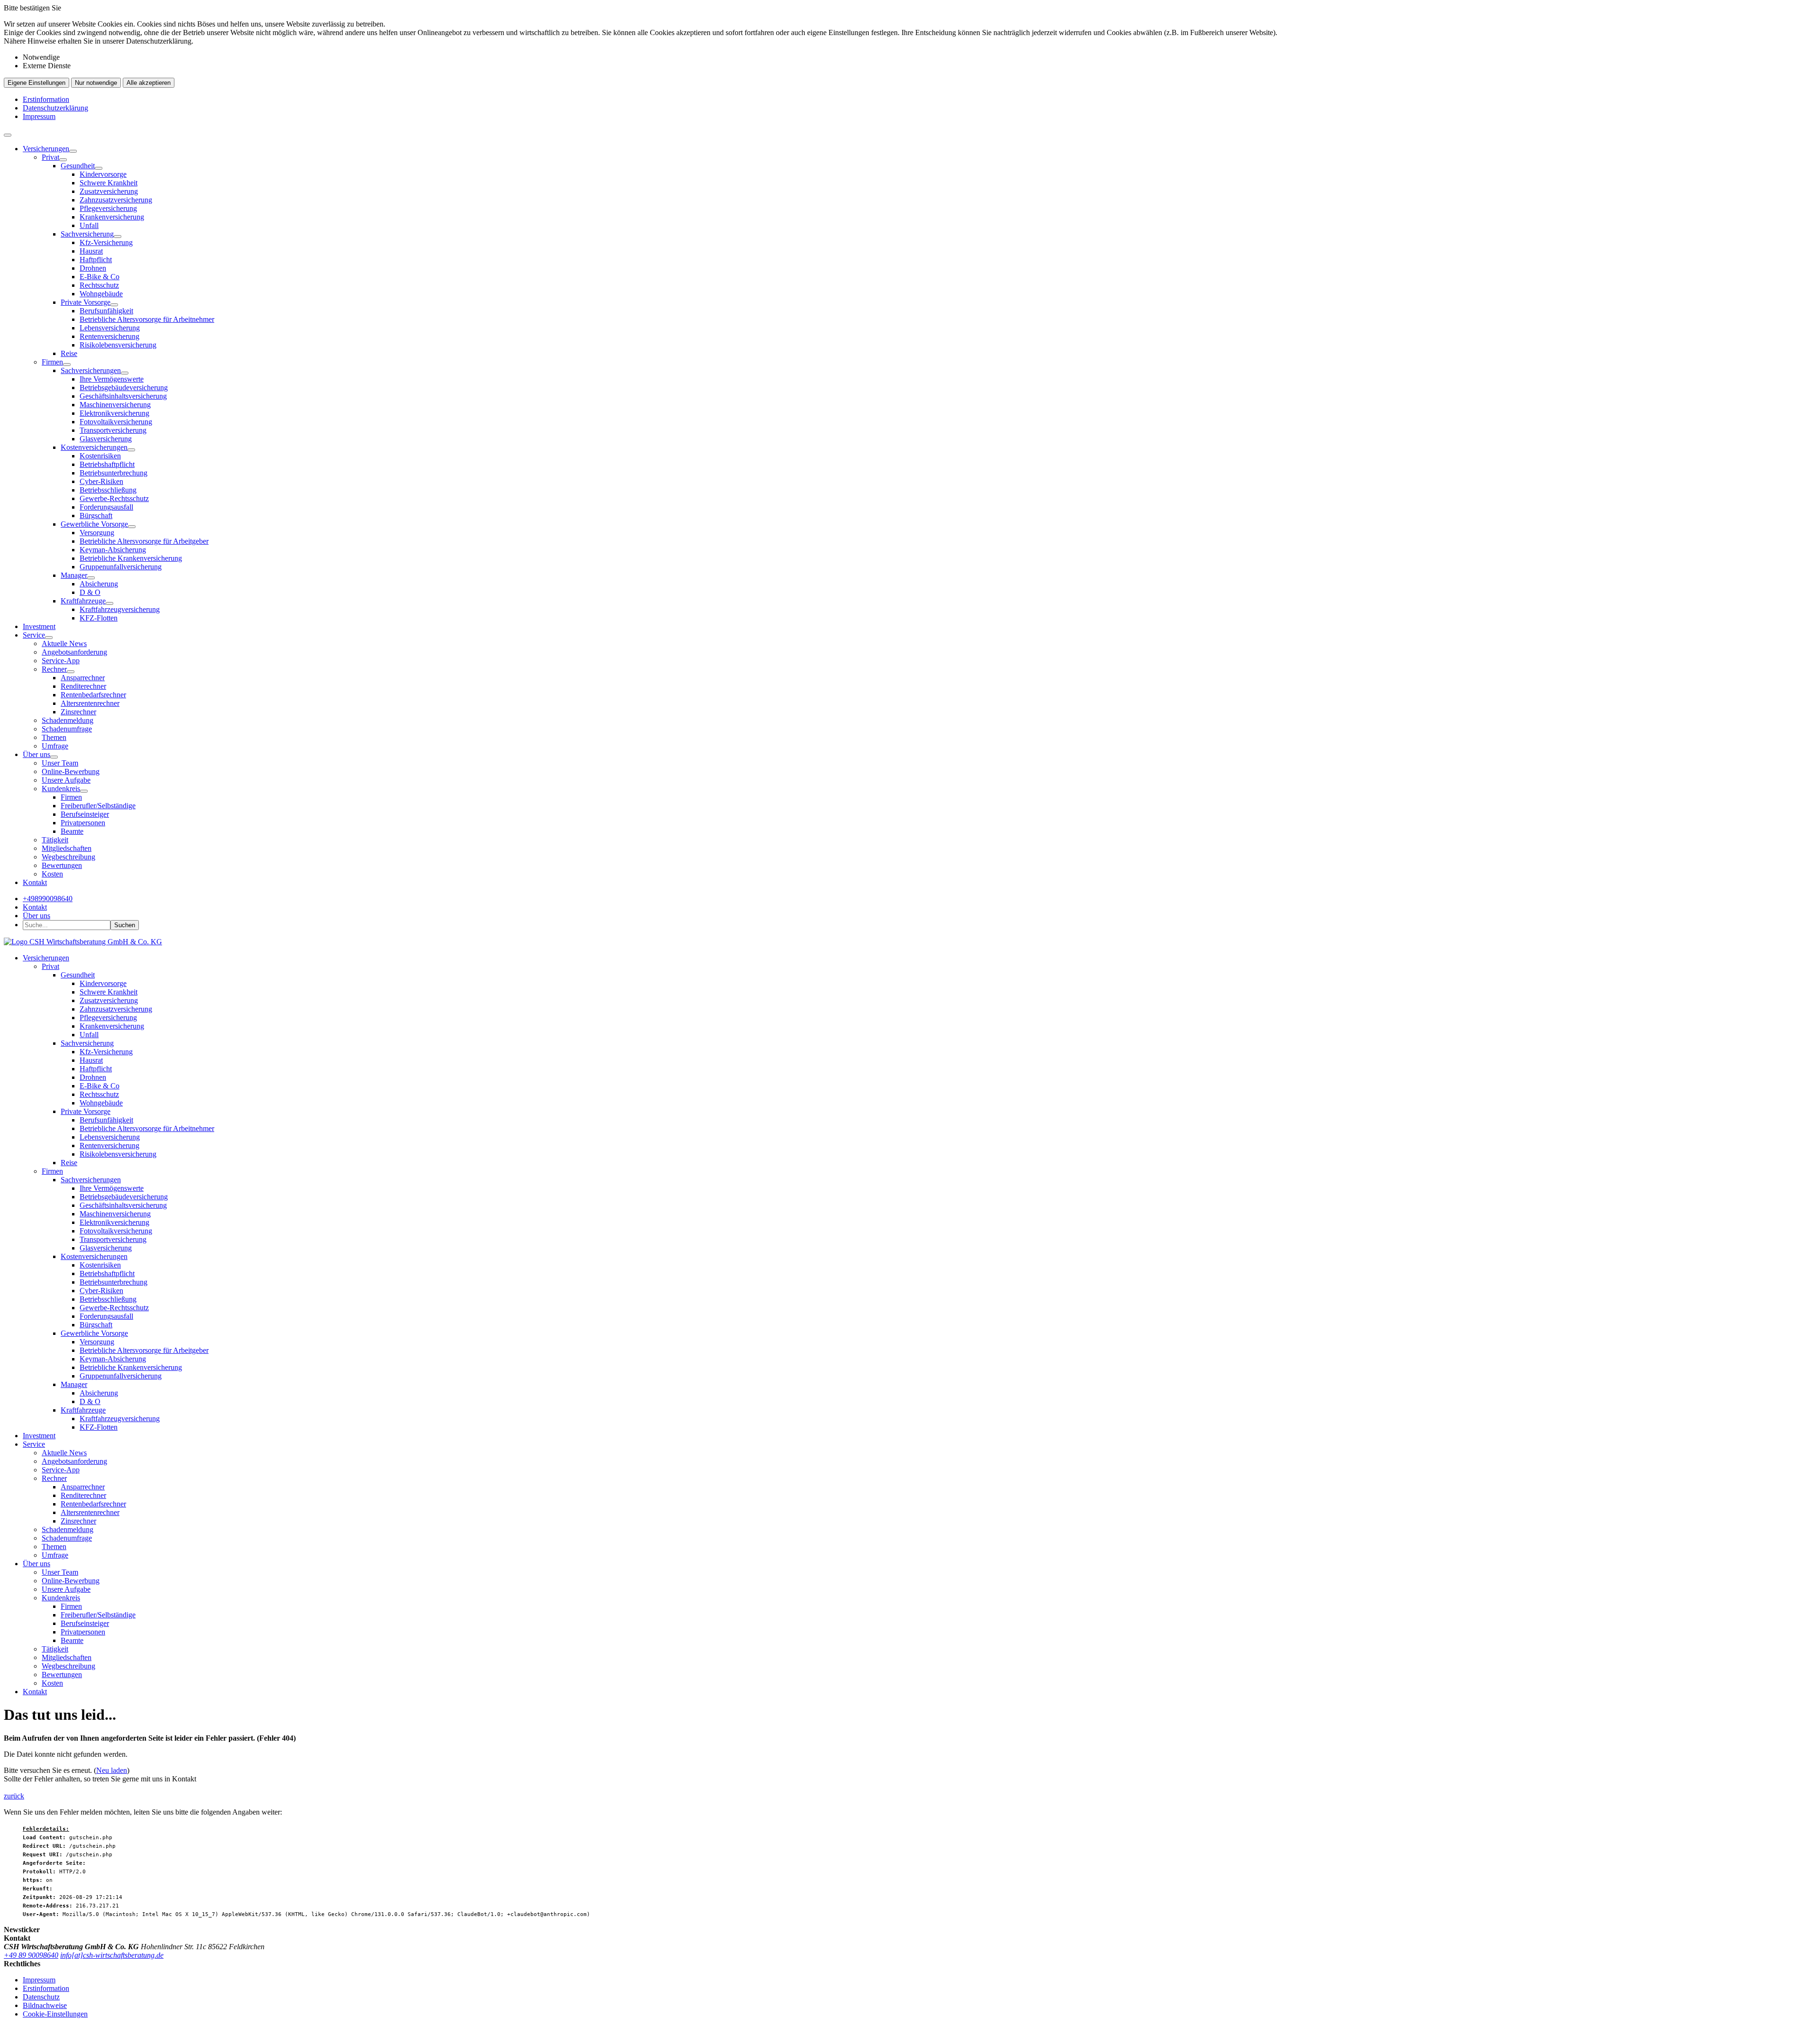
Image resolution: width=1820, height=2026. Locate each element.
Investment (39, 626)
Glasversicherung (106, 439)
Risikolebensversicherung (118, 345)
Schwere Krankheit (109, 183)
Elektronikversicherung (114, 413)
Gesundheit (78, 166)
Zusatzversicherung (109, 191)
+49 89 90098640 (31, 1955)
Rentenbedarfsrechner (93, 695)
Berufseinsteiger (85, 814)
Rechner (54, 669)
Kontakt (35, 882)
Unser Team (60, 763)
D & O (90, 592)
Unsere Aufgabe (66, 780)
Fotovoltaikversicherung (116, 422)
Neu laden (112, 1770)
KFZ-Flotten (99, 618)
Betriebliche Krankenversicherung (131, 558)
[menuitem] (919, 383)
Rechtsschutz (99, 285)
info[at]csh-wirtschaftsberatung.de (112, 1955)
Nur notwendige (96, 83)
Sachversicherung (87, 234)
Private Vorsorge (86, 302)
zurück (14, 1796)
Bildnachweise (45, 2005)
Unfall (89, 225)
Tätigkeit (55, 840)
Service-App (61, 661)
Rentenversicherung (109, 336)
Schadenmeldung (68, 720)
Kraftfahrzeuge (83, 601)
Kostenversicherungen (94, 447)
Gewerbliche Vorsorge (94, 524)
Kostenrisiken (100, 456)
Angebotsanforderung (74, 652)
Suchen (125, 925)
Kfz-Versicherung (106, 242)
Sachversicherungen (91, 370)
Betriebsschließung (108, 490)
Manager (74, 575)
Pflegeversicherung (108, 208)
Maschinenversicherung (115, 405)
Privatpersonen (83, 823)
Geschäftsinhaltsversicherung (123, 396)
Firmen (52, 362)
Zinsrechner (78, 712)
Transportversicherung (113, 430)
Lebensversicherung (110, 328)
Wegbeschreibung (68, 857)
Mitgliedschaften (67, 848)
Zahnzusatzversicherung (116, 200)
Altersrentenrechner (90, 703)
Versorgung (97, 533)
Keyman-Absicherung (113, 550)
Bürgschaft (96, 516)
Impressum (39, 116)
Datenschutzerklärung (55, 108)
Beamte (72, 831)
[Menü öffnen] (8, 135)
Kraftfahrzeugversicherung (120, 609)
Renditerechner (83, 686)
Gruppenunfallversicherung (121, 567)
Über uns (36, 754)
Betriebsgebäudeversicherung (124, 388)
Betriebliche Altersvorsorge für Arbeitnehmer (147, 319)
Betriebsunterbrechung (114, 473)
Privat (50, 157)
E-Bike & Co (100, 277)
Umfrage (55, 746)
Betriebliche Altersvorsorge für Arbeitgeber (144, 541)
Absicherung (99, 584)
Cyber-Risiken (101, 481)
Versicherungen (46, 149)
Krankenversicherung (112, 217)
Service (34, 635)
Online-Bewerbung (71, 771)
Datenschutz (41, 1997)
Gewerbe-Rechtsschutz (114, 498)
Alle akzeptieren (149, 83)
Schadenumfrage (67, 729)
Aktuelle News (64, 643)
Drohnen (93, 268)
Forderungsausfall (106, 507)
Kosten (52, 874)
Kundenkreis (61, 789)
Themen (54, 737)
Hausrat (91, 251)
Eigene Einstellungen (36, 83)
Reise (69, 353)
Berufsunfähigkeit (106, 311)
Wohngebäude (101, 294)
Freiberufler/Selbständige (98, 806)
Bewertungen (62, 865)
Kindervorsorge (103, 174)
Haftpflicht (96, 260)
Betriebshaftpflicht (107, 464)
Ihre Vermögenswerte (112, 379)
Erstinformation (46, 99)
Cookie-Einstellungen (55, 2014)
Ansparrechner (83, 678)
